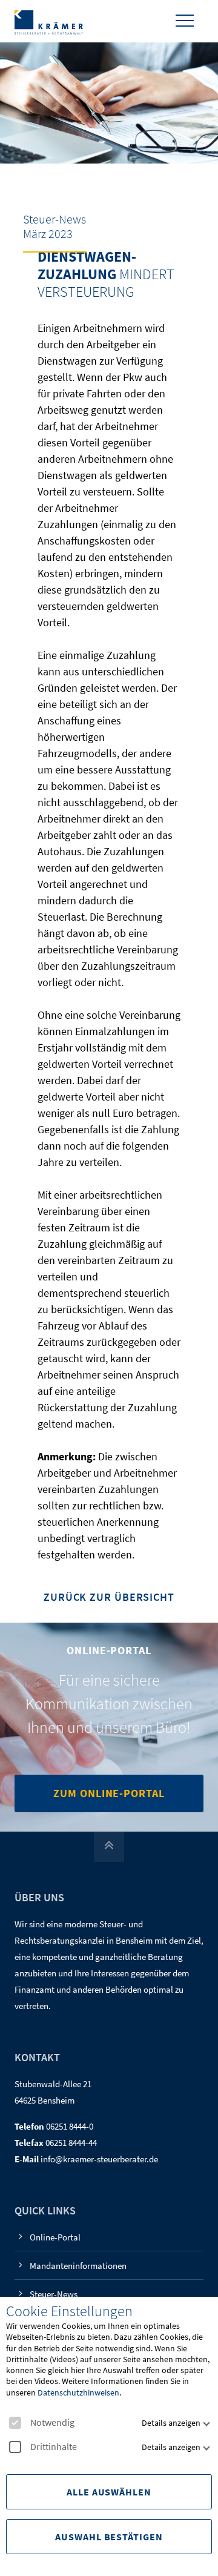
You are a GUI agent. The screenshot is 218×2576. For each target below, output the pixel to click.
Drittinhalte (54, 2447)
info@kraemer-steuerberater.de (99, 2159)
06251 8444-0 (70, 2126)
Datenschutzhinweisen (78, 2392)
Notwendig (52, 2422)
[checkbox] (15, 2423)
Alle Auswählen (109, 2492)
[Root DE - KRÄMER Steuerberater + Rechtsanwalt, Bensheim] (49, 21)
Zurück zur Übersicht (109, 1598)
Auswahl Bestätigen (109, 2537)
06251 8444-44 (71, 2143)
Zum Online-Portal (109, 1793)
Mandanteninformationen (78, 2266)
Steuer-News (54, 2294)
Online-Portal (55, 2237)
